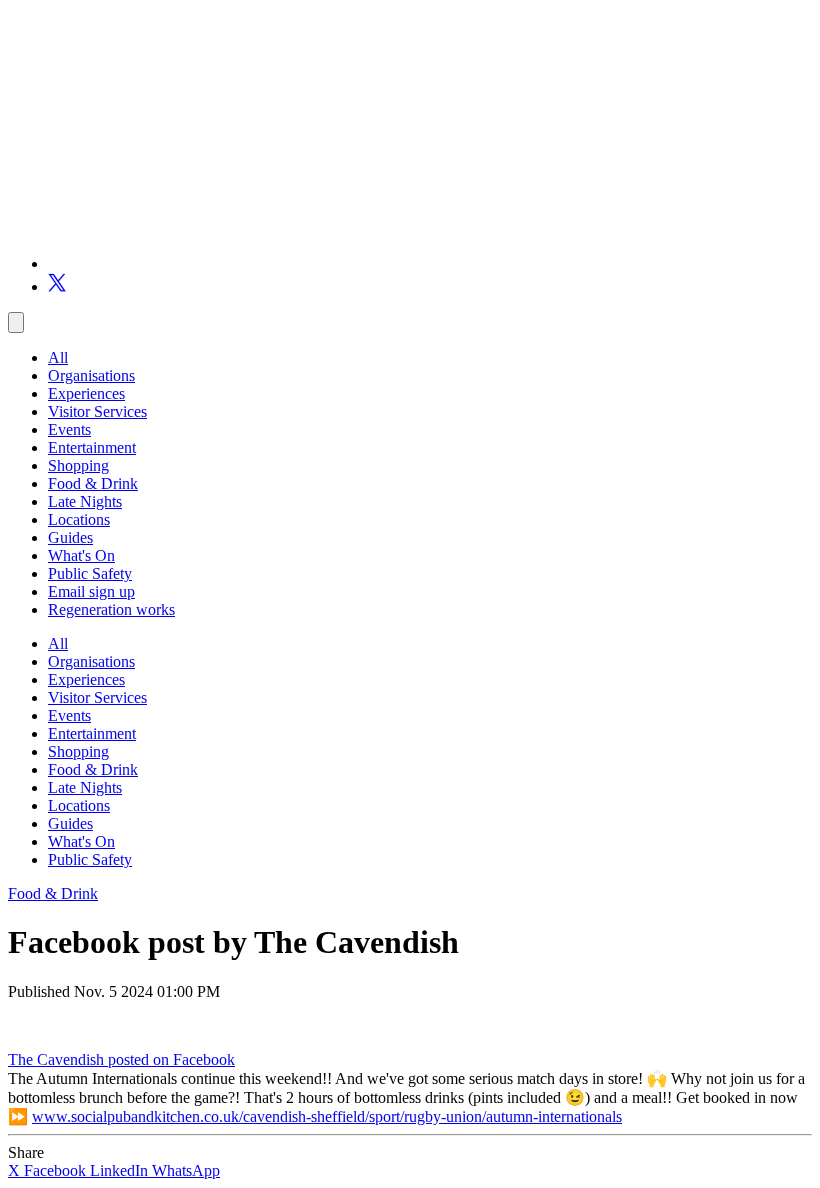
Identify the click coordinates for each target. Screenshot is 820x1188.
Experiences (86, 393)
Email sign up (91, 591)
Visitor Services (97, 411)
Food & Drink (93, 483)
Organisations (91, 375)
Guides (70, 537)
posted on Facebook (171, 1059)
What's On (81, 555)
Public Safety (90, 573)
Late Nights (85, 501)
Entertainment (92, 447)
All (58, 357)
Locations (79, 519)
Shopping (78, 465)
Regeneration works (111, 609)
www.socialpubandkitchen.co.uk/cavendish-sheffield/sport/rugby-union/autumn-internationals (327, 1116)
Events (69, 429)
